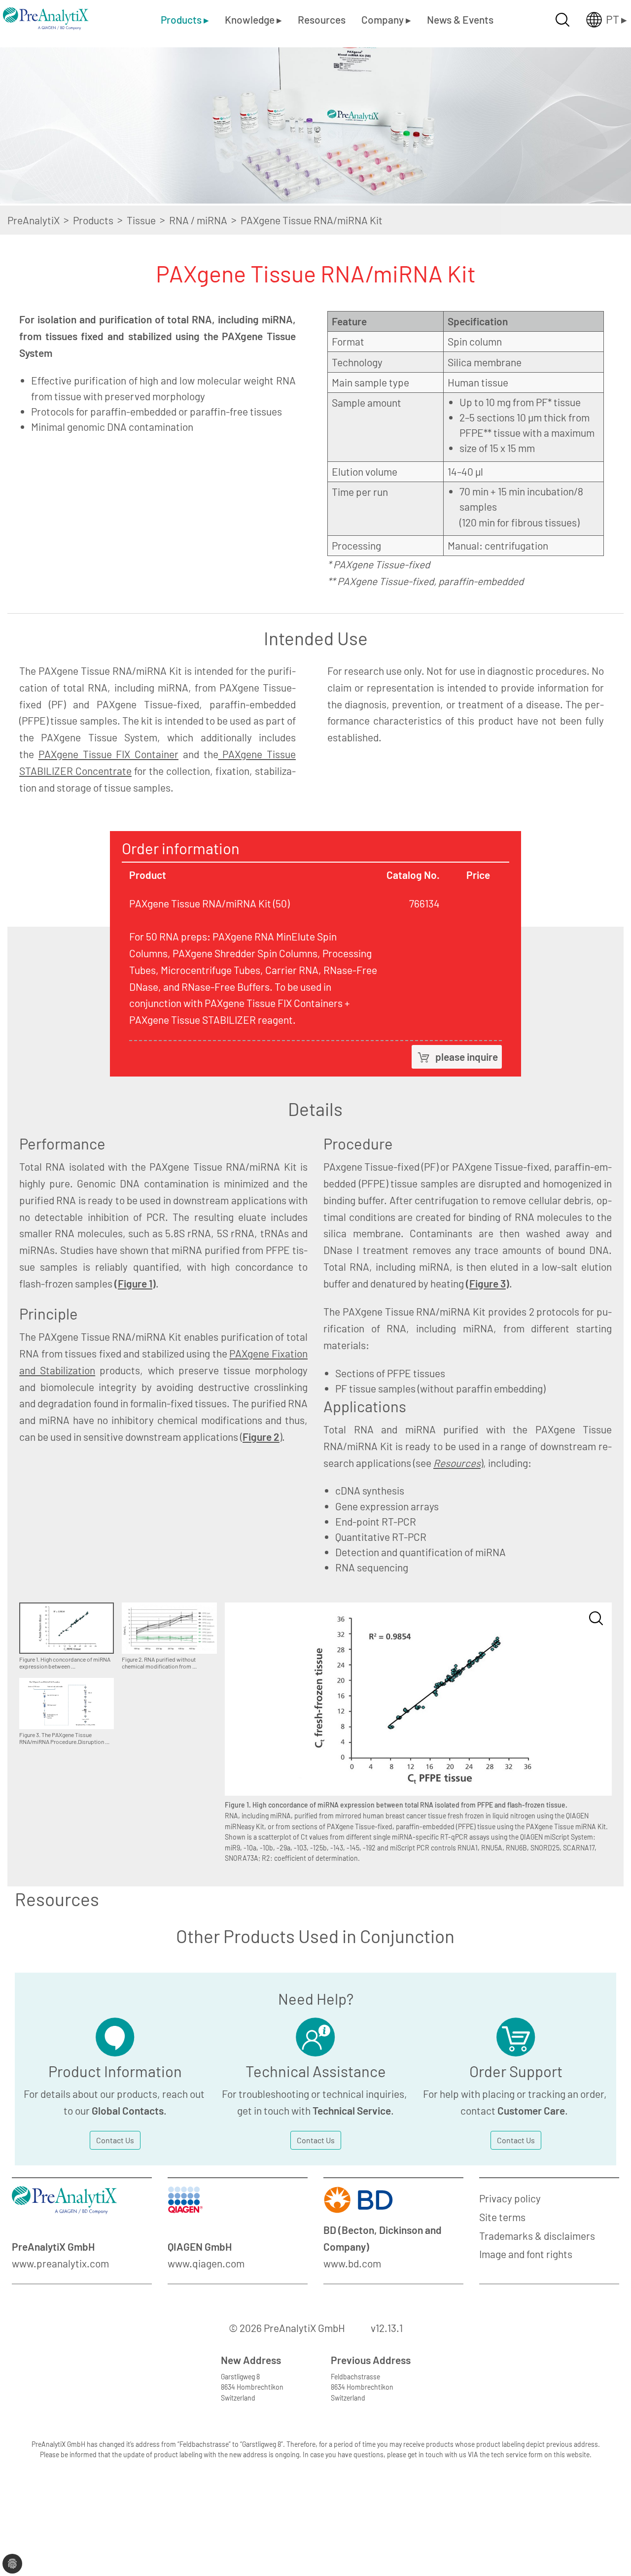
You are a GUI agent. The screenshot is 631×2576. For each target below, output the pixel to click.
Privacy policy (510, 2198)
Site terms (502, 2217)
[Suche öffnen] (562, 20)
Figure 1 (135, 1283)
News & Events (460, 19)
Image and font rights (526, 2254)
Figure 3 (488, 1283)
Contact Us (115, 2140)
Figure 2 (261, 1437)
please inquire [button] (467, 1057)
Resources (322, 19)
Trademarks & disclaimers (537, 2236)
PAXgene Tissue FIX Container (108, 754)
